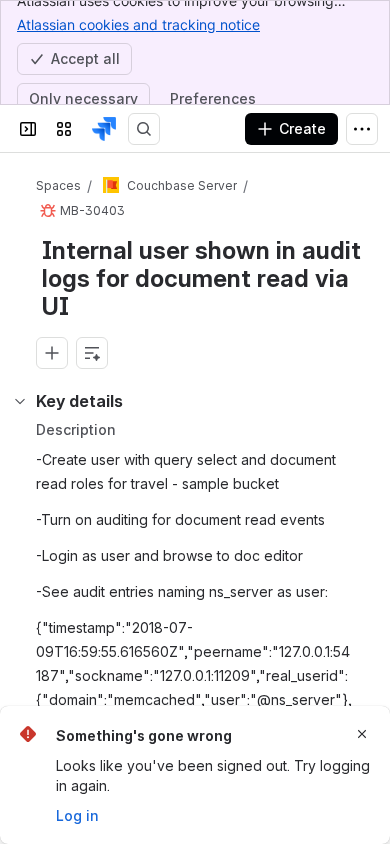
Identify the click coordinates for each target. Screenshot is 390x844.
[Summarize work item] (92, 353)
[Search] (144, 129)
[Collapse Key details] (20, 401)
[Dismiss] (362, 734)
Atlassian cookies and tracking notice (138, 24)
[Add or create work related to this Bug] (52, 353)
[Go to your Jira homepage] (104, 129)
